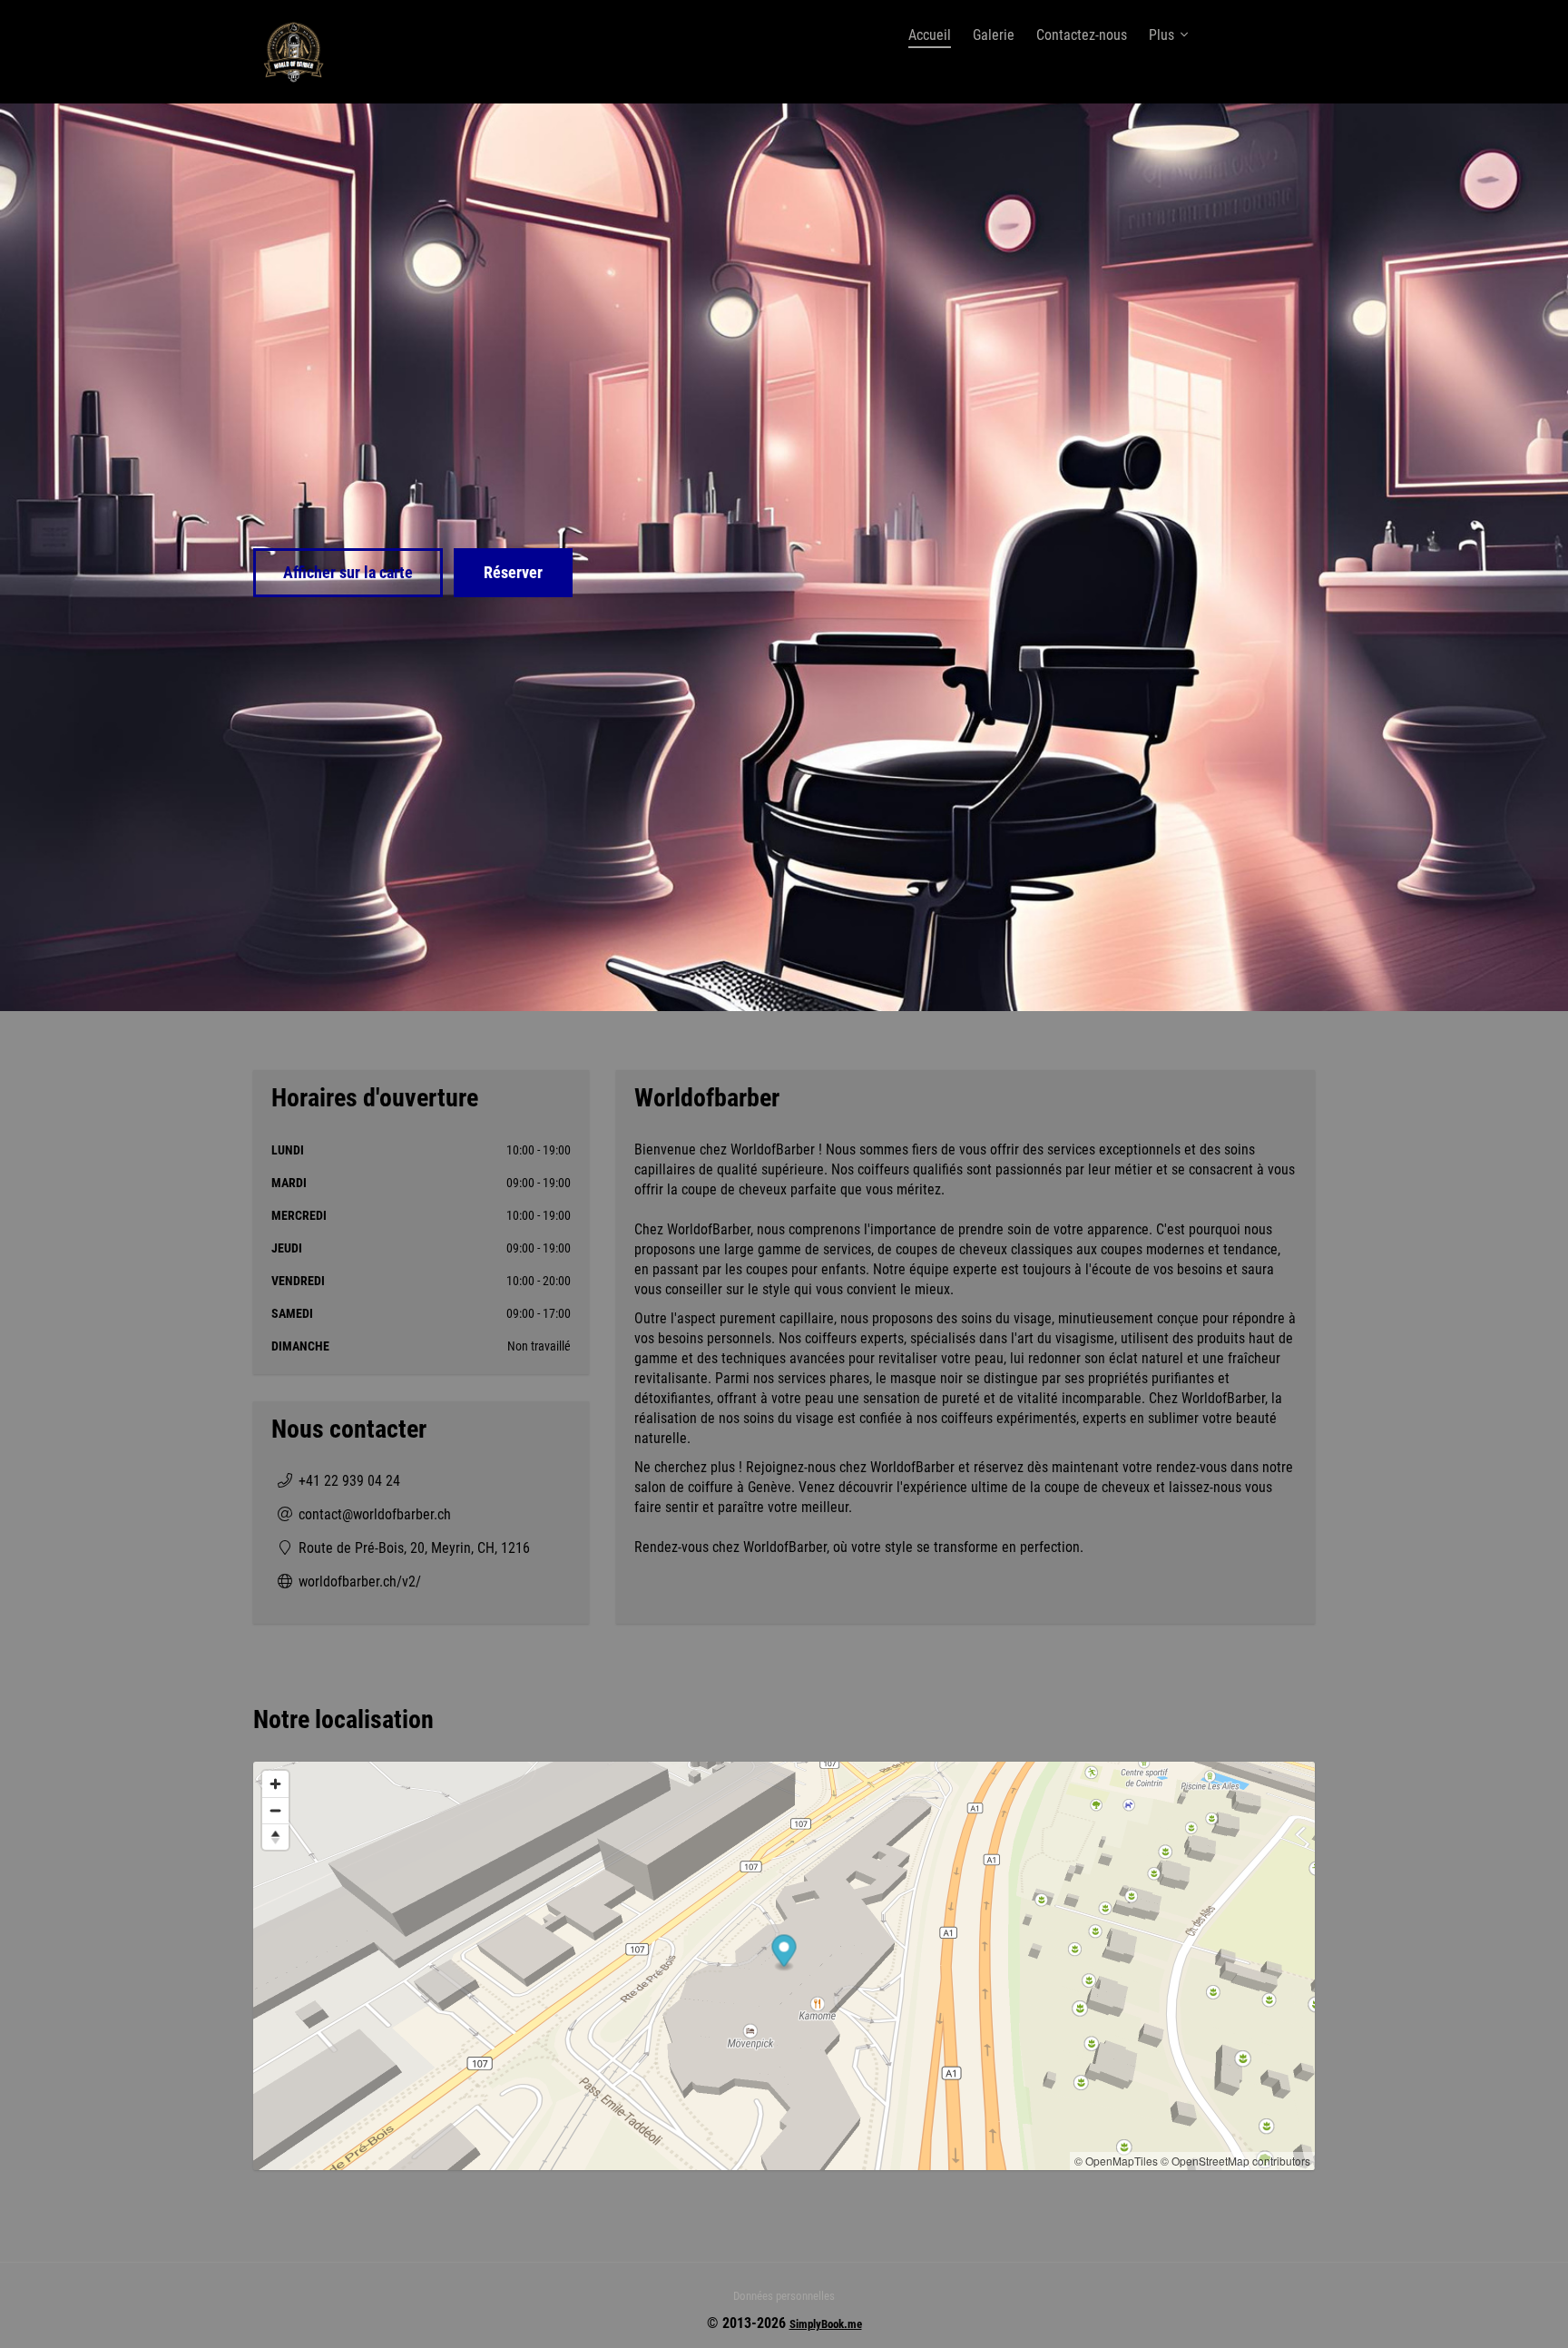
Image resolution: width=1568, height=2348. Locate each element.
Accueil (930, 35)
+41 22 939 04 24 (349, 1481)
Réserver (513, 572)
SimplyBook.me (826, 2324)
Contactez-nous (1082, 35)
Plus (1161, 35)
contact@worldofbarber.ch (375, 1514)
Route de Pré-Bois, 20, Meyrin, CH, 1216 (414, 1548)
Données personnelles (784, 2296)
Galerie (994, 35)
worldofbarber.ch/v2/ (360, 1582)
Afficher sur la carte (348, 572)
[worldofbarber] (294, 52)
